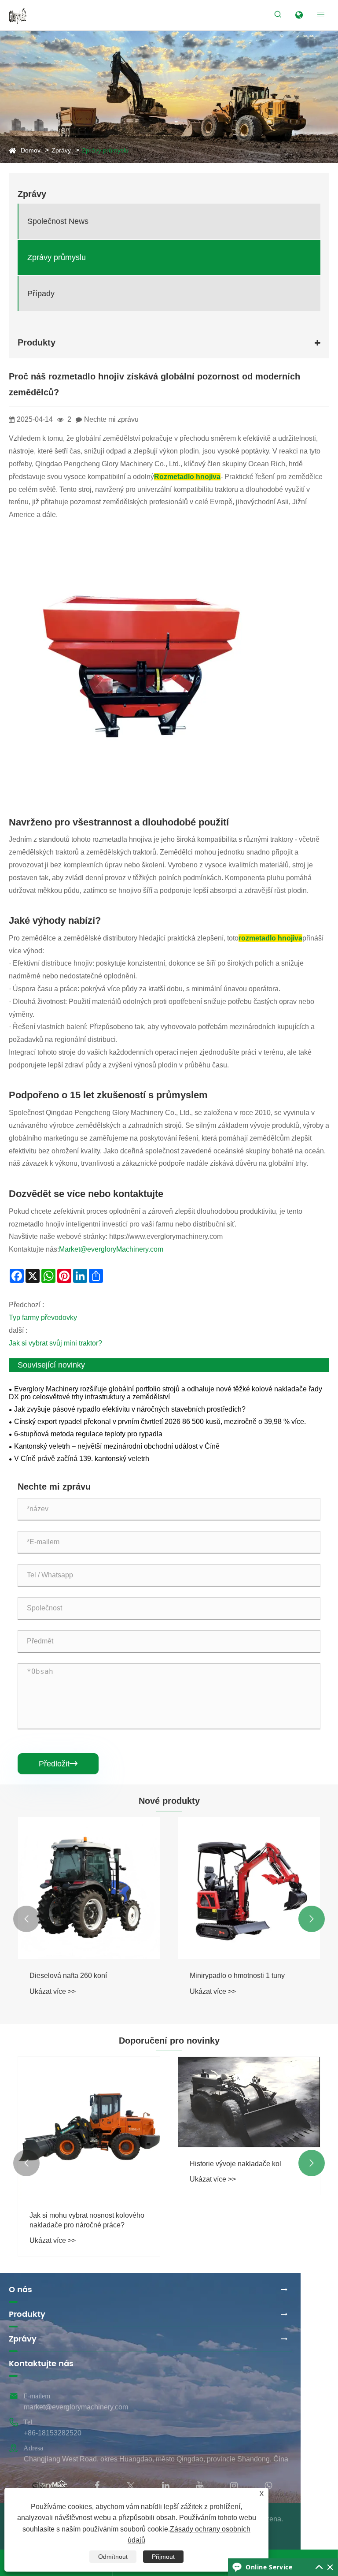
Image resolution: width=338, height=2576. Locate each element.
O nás (20, 2290)
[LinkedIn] (166, 2485)
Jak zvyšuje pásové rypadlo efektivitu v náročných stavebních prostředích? (130, 1409)
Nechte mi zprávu (111, 419)
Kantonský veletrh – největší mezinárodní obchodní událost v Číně (117, 1446)
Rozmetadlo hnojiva (187, 477)
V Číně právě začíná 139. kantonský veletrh (82, 1459)
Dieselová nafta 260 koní (68, 1976)
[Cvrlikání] (131, 2485)
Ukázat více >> (53, 1991)
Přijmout (163, 2557)
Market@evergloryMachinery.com (111, 1249)
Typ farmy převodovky (43, 1318)
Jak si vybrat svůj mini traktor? (55, 1343)
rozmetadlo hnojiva (270, 938)
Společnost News (58, 221)
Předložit (58, 1764)
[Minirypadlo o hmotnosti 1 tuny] (249, 1888)
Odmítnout (113, 2557)
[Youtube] (200, 2485)
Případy (41, 294)
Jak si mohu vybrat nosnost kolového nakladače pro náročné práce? (87, 2220)
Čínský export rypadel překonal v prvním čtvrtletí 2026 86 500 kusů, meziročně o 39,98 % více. (160, 1422)
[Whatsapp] (268, 2485)
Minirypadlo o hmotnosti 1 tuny (237, 1976)
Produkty (27, 2314)
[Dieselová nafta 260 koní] (89, 1888)
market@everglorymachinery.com (76, 2407)
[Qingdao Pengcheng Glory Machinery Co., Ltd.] (18, 15)
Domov (31, 150)
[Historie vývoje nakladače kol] (249, 2102)
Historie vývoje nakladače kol (235, 2164)
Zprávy (61, 150)
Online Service (269, 2567)
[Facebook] (97, 2485)
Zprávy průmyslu (105, 150)
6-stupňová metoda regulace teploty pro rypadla (88, 1434)
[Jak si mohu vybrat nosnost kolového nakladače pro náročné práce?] (89, 2128)
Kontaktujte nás (41, 2364)
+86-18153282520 (53, 2433)
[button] (26, 1919)
